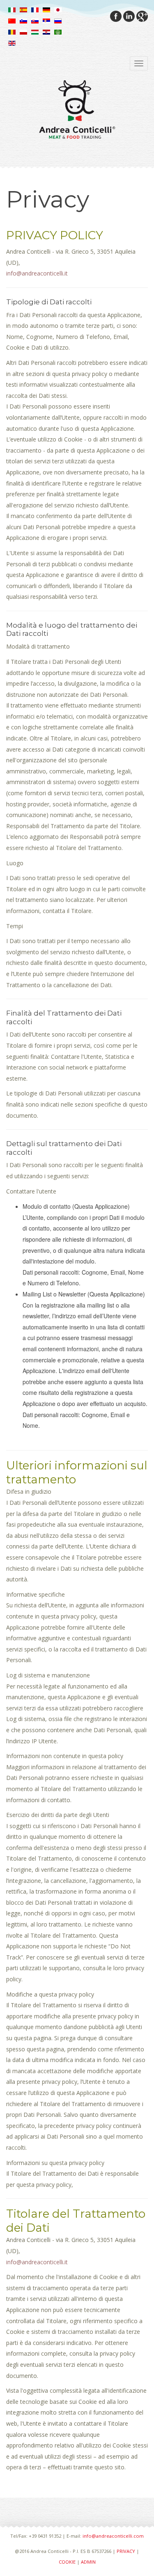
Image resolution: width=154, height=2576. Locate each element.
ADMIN (88, 2562)
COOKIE (67, 2562)
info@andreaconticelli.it (37, 273)
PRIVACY (126, 2551)
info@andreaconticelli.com (113, 2536)
